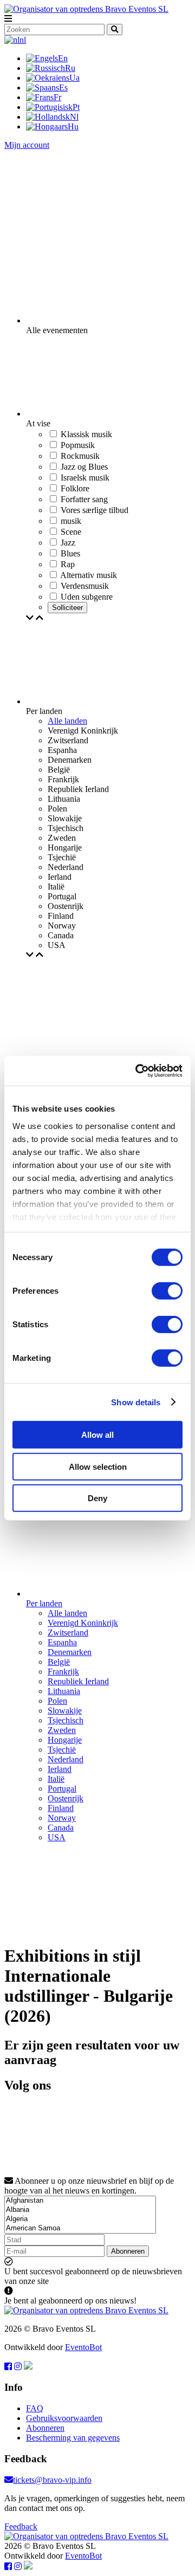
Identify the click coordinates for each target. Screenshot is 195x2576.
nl (23, 40)
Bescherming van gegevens (73, 2438)
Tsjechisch (66, 1720)
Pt (76, 107)
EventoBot (83, 2347)
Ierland (60, 1769)
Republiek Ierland (78, 1681)
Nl (74, 117)
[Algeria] (80, 2219)
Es (63, 87)
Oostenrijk (66, 1798)
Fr (57, 97)
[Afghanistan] (80, 2201)
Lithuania (64, 1691)
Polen (57, 1701)
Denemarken (70, 1652)
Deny (97, 1498)
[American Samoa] (80, 2228)
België (59, 1662)
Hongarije (65, 1740)
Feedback (21, 2526)
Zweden (62, 1730)
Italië (56, 1779)
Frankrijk (63, 1672)
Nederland (66, 1759)
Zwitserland (68, 1633)
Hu (73, 126)
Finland (61, 1808)
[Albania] (80, 2210)
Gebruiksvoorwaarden (64, 2418)
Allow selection (98, 1466)
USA (57, 1837)
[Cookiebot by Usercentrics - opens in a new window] (138, 1070)
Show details (136, 1402)
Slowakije (65, 1711)
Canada (61, 1828)
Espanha (62, 1642)
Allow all (97, 1435)
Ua (74, 78)
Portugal (62, 1789)
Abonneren (128, 2251)
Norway (62, 1818)
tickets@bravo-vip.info (52, 2480)
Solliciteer (67, 608)
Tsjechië (62, 1750)
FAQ (35, 2408)
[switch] (167, 1291)
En (63, 58)
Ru (70, 68)
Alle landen (67, 721)
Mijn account (27, 145)
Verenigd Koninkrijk (83, 1623)
